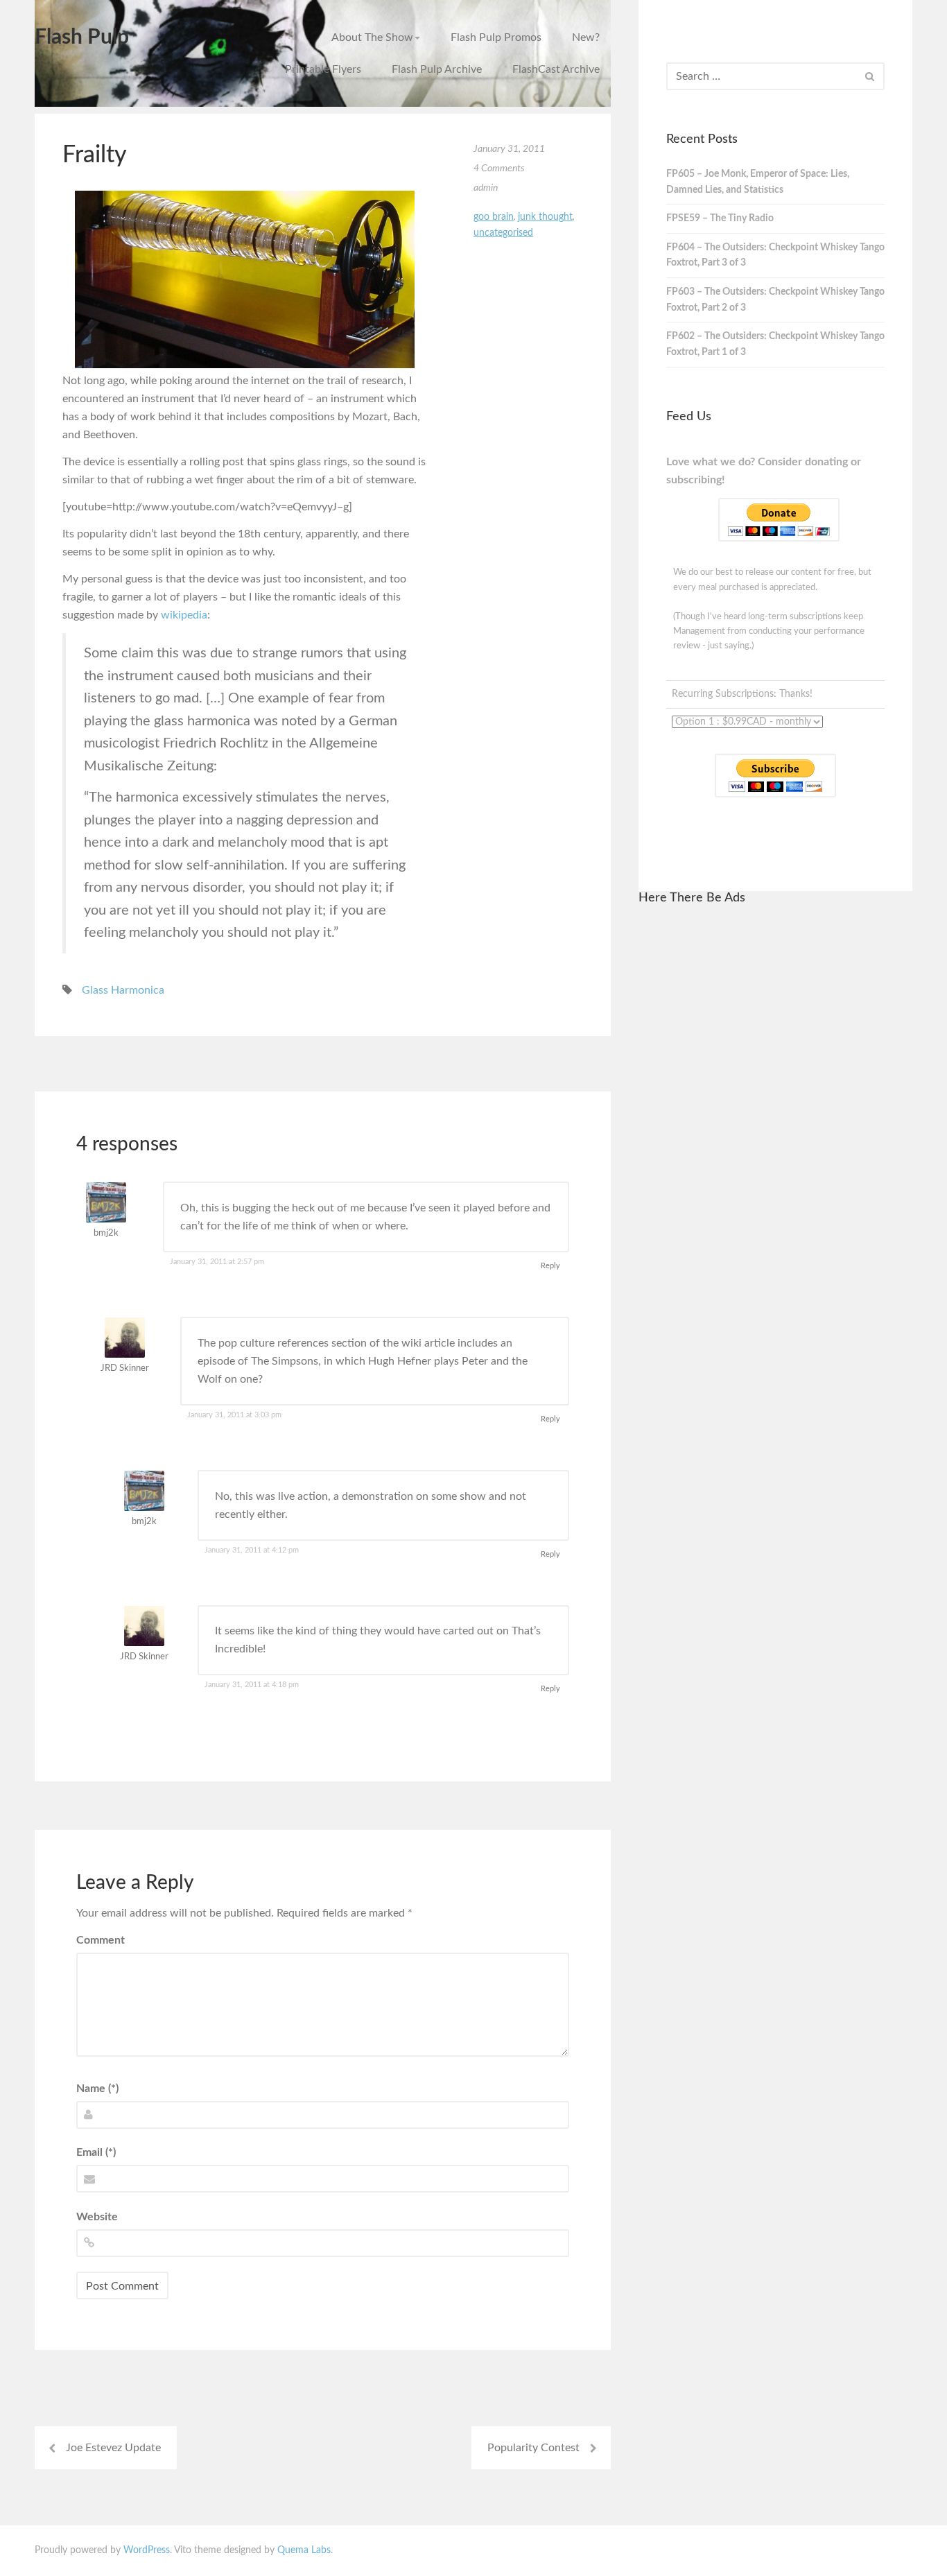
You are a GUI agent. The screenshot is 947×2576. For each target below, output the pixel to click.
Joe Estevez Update (113, 2448)
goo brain (494, 217)
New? (586, 37)
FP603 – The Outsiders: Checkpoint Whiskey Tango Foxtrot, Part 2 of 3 (775, 300)
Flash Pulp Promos (496, 37)
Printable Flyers (323, 69)
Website (97, 2217)
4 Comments (499, 168)
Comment (101, 1940)
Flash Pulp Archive (437, 69)
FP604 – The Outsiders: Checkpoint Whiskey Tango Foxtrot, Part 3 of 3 (775, 256)
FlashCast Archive (556, 69)
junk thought (545, 217)
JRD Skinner (125, 1368)
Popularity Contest (533, 2448)
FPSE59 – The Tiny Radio (720, 218)
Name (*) (97, 2089)
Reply (550, 1266)
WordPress (147, 2550)
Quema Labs (304, 2550)
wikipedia (184, 615)
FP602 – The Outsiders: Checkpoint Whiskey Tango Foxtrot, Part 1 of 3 (775, 344)
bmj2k (106, 1233)
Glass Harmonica (123, 990)
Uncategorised (503, 233)
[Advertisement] (775, 1127)
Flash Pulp (82, 37)
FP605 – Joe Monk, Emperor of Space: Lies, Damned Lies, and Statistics (758, 182)
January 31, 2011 (509, 149)
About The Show (372, 37)
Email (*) (96, 2152)
